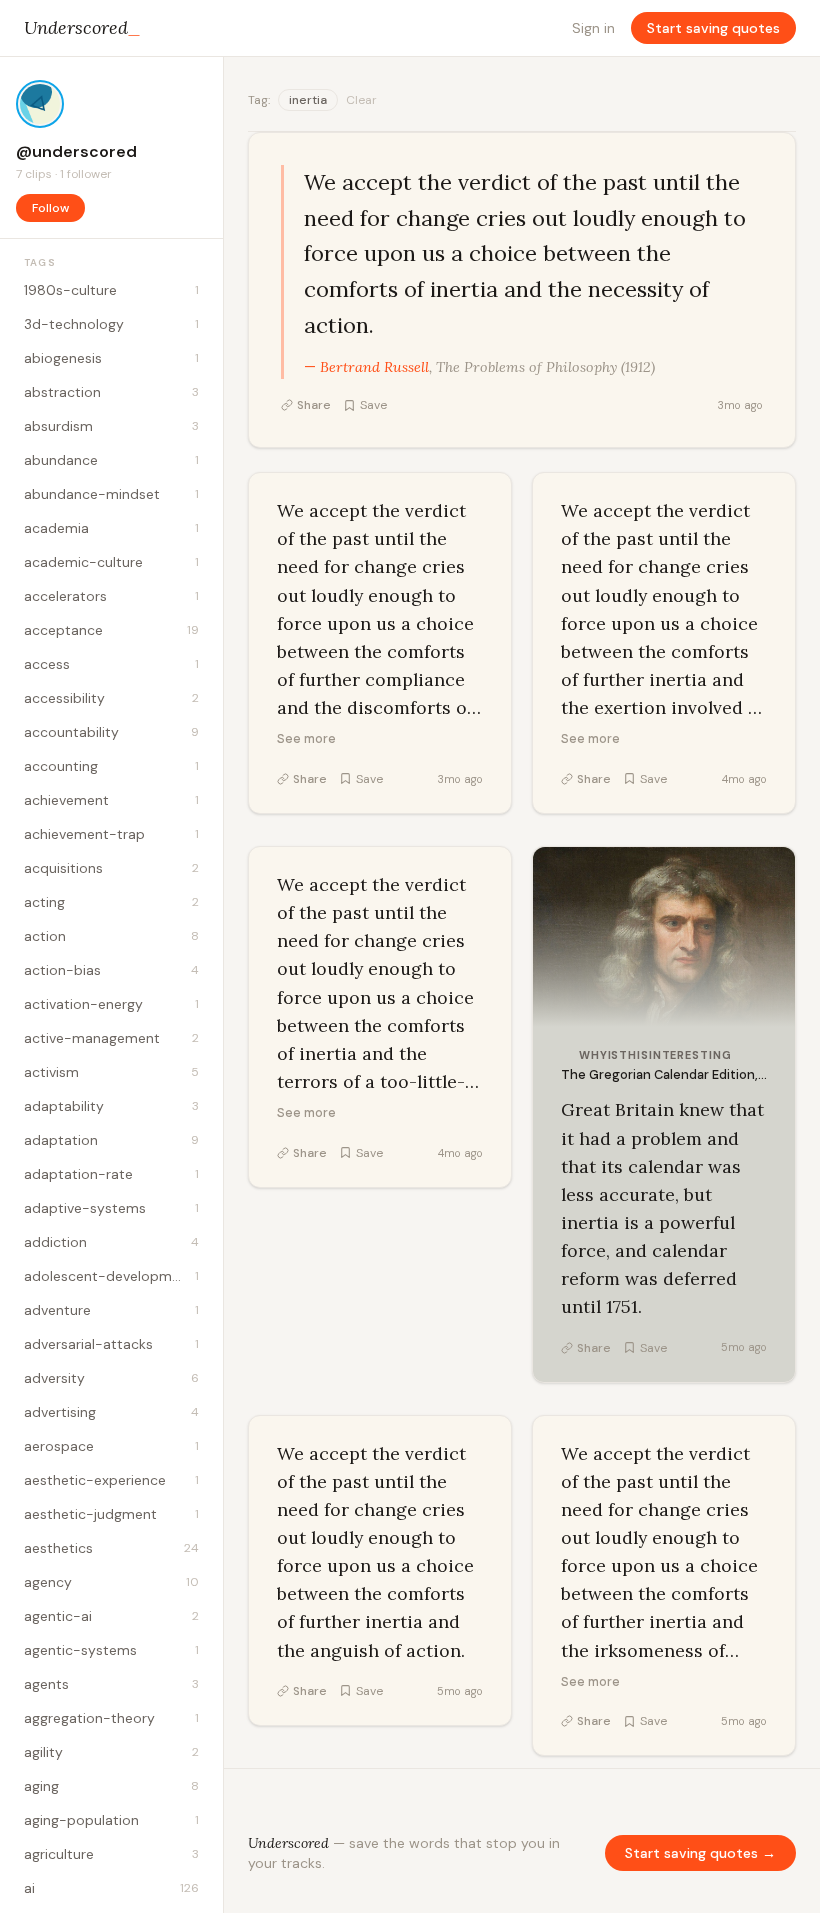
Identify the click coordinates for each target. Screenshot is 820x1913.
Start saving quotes (713, 28)
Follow (50, 208)
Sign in (593, 28)
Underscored (82, 27)
